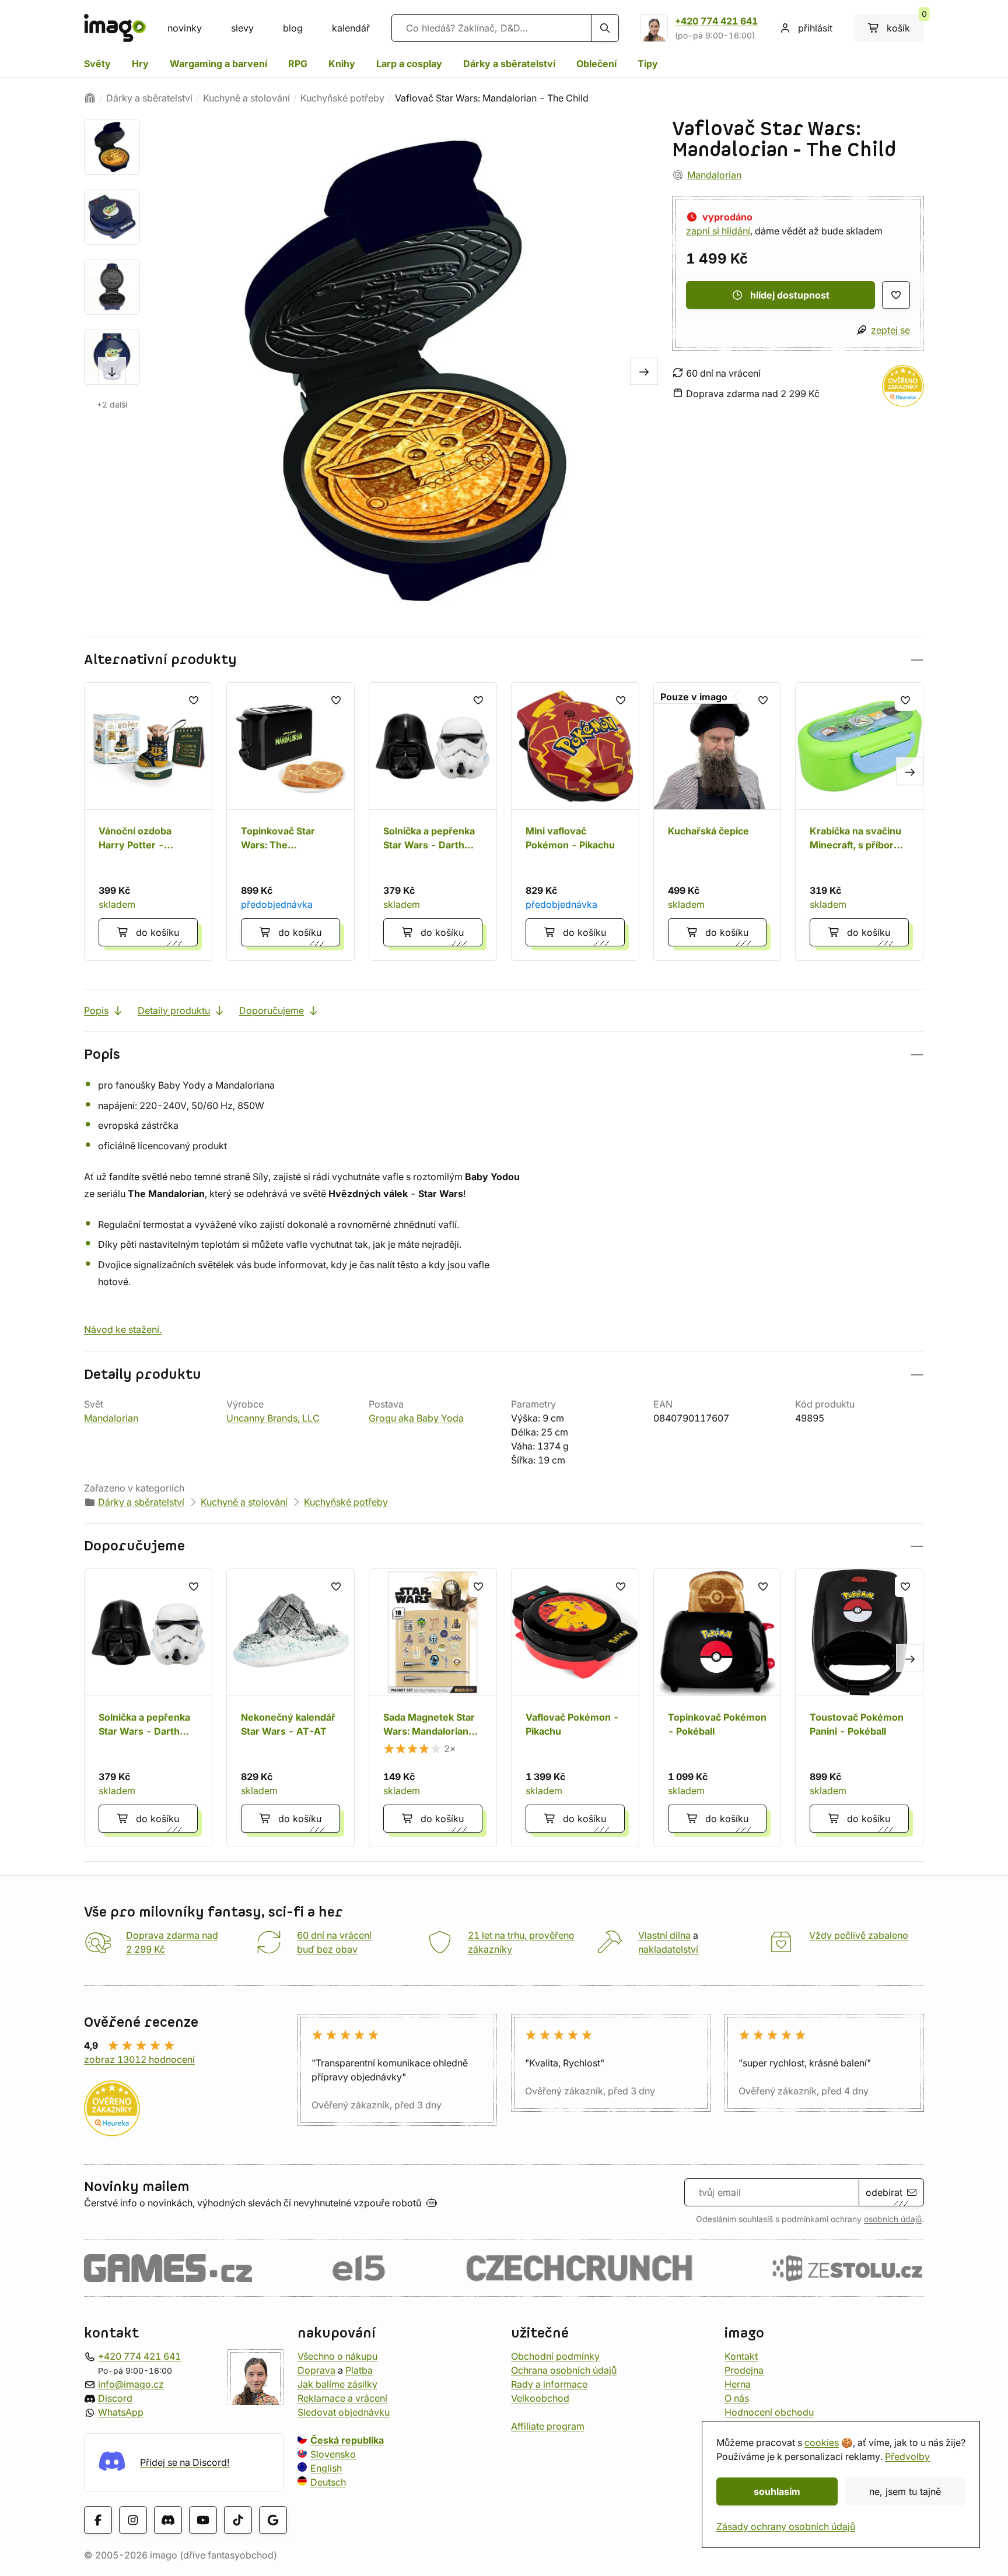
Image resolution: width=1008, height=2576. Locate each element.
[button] (504, 660)
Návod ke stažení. (123, 1329)
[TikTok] (238, 2520)
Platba (359, 2370)
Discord (115, 2398)
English (326, 2468)
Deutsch (328, 2482)
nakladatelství (668, 1949)
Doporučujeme (272, 1010)
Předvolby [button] (907, 2456)
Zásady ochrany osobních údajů (786, 2526)
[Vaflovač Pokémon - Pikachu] (575, 1708)
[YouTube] (203, 2520)
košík (905, 24)
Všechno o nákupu (337, 2356)
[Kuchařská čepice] (717, 822)
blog (293, 28)
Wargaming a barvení (218, 64)
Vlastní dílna (664, 1935)
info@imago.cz (131, 2384)
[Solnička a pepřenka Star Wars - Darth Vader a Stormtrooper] (433, 822)
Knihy (342, 64)
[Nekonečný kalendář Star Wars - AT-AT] (290, 1708)
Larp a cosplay (409, 64)
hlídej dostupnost (790, 295)
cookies (822, 2442)
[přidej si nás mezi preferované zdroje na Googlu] (273, 2520)
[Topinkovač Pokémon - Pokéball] (717, 1708)
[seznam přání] (896, 295)
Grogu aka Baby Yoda (416, 1418)
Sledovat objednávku (344, 2412)
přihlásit (815, 28)
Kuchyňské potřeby (342, 98)
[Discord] (168, 2520)
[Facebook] (98, 2520)
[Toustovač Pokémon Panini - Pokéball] (859, 1708)
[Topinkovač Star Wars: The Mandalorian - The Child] (290, 822)
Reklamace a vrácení (342, 2398)
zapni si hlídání (718, 231)
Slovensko (333, 2454)
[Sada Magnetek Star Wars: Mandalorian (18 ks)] (433, 1708)
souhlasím (777, 2491)
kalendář (351, 28)
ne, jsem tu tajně (905, 2491)
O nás (737, 2398)
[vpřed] (112, 371)
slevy (242, 28)
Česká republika (347, 2440)
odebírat (884, 2192)
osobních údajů (893, 2219)
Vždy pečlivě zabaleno (859, 1935)
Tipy (648, 64)
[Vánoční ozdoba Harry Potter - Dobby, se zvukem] (148, 822)
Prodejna (744, 2370)
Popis (96, 1010)
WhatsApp (121, 2412)
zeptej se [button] (890, 330)
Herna (738, 2384)
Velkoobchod (540, 2398)
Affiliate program (548, 2426)
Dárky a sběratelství (509, 64)
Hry (140, 64)
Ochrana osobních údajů (564, 2370)
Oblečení (596, 64)
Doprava (316, 2370)
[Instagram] (133, 2520)
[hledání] (605, 28)
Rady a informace (549, 2384)
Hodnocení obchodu (769, 2412)
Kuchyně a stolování (246, 98)
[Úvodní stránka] (90, 98)
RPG (298, 64)
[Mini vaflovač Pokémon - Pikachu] (575, 822)
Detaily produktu (174, 1010)
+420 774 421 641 (716, 21)
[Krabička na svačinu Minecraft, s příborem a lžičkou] (859, 822)
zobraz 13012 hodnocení (139, 2059)
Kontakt (741, 2356)
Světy (97, 64)
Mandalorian (714, 175)
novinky (185, 28)
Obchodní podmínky (555, 2356)
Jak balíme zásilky (337, 2384)
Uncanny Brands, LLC (273, 1418)
